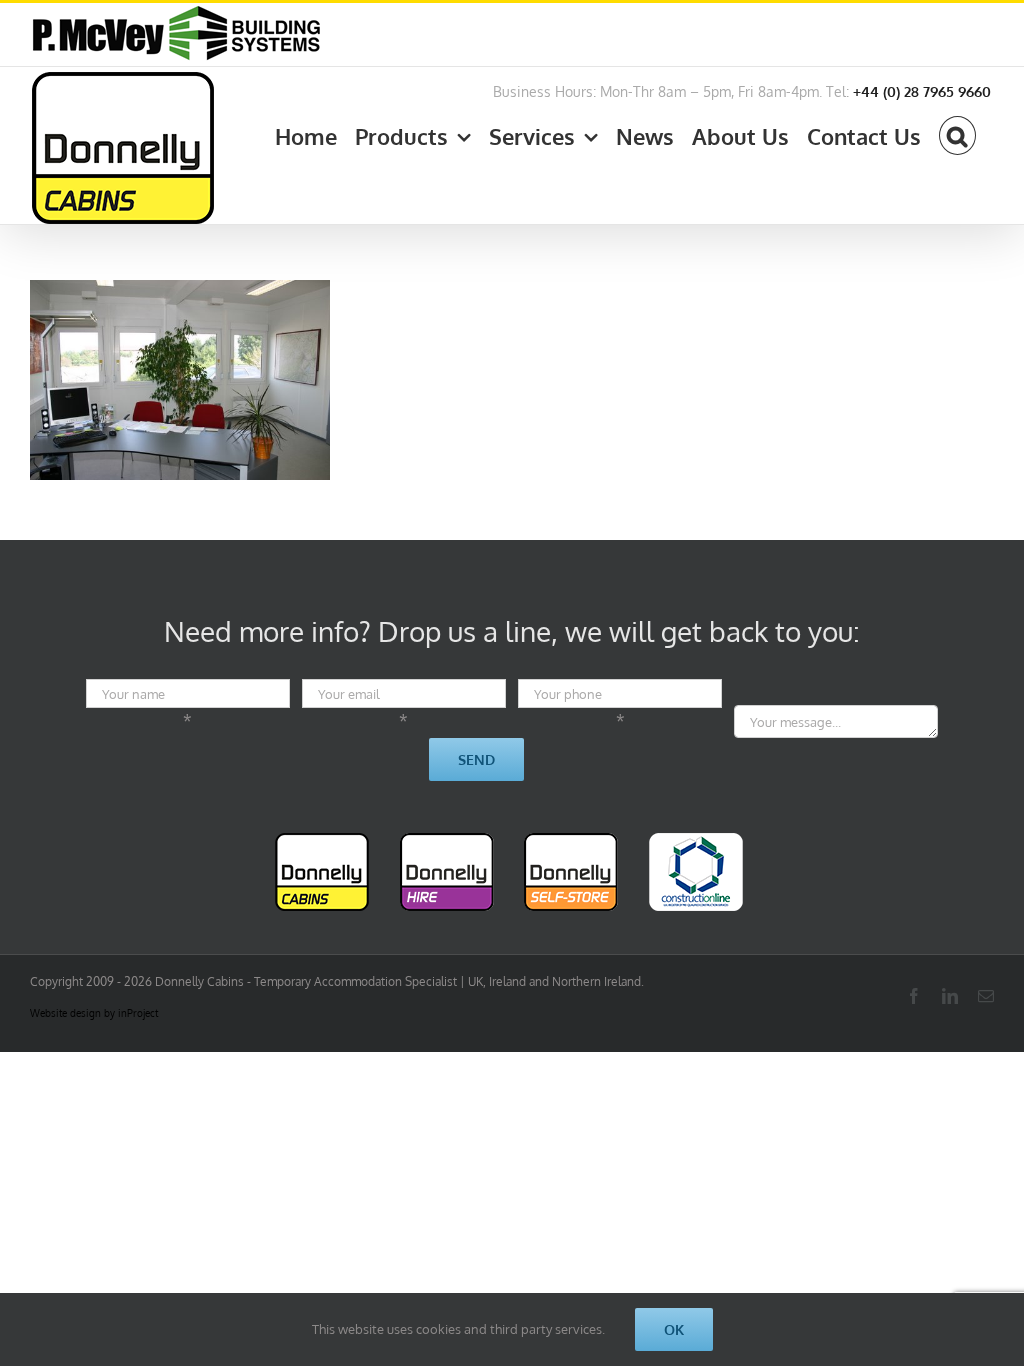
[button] (957, 132)
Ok (674, 1329)
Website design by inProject (94, 1013)
